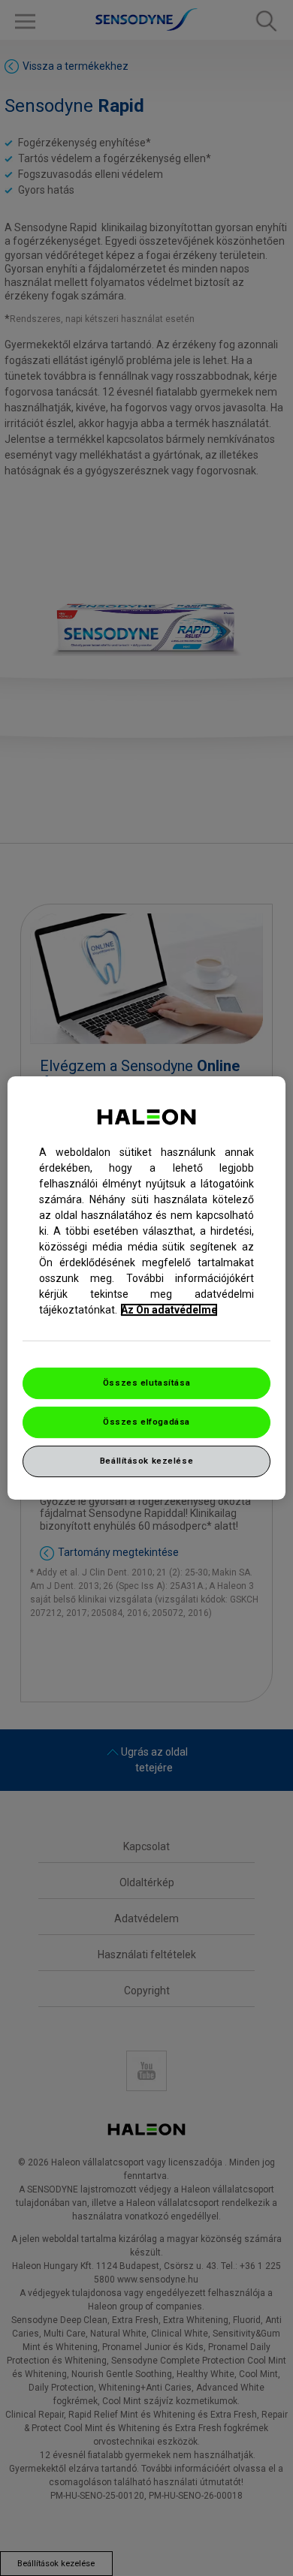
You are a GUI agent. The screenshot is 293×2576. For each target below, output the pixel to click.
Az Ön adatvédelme (169, 1310)
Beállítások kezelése (146, 1461)
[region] (147, 1288)
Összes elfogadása (146, 1422)
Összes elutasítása (146, 1383)
